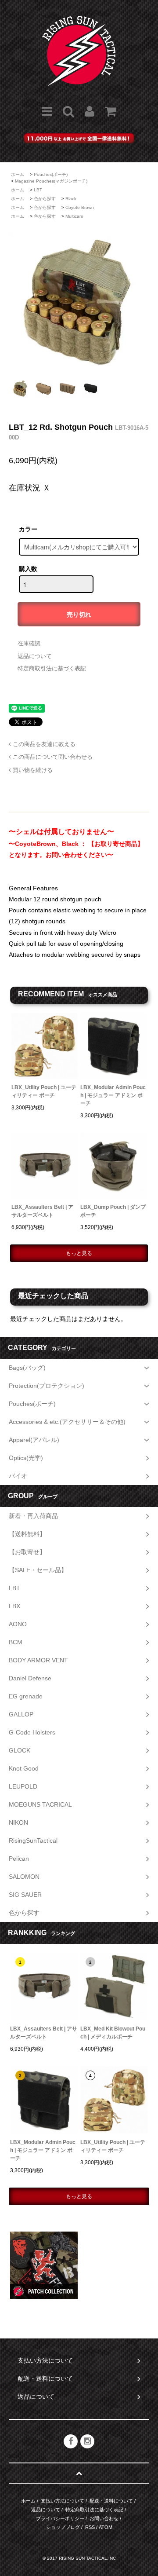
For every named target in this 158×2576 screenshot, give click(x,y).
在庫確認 (29, 643)
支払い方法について (63, 2501)
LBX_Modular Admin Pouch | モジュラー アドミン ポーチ (113, 1095)
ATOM (106, 2527)
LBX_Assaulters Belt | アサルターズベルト (42, 1211)
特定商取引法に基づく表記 (52, 668)
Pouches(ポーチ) (51, 174)
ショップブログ (63, 2527)
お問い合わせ (104, 2518)
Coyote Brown (80, 207)
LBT (38, 190)
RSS (90, 2527)
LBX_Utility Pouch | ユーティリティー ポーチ (44, 1091)
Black (71, 199)
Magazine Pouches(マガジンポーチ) (51, 181)
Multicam (74, 216)
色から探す (45, 199)
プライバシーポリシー (60, 2518)
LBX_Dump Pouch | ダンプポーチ (113, 1211)
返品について (35, 656)
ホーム (18, 174)
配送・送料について (111, 2501)
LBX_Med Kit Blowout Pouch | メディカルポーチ (113, 2033)
